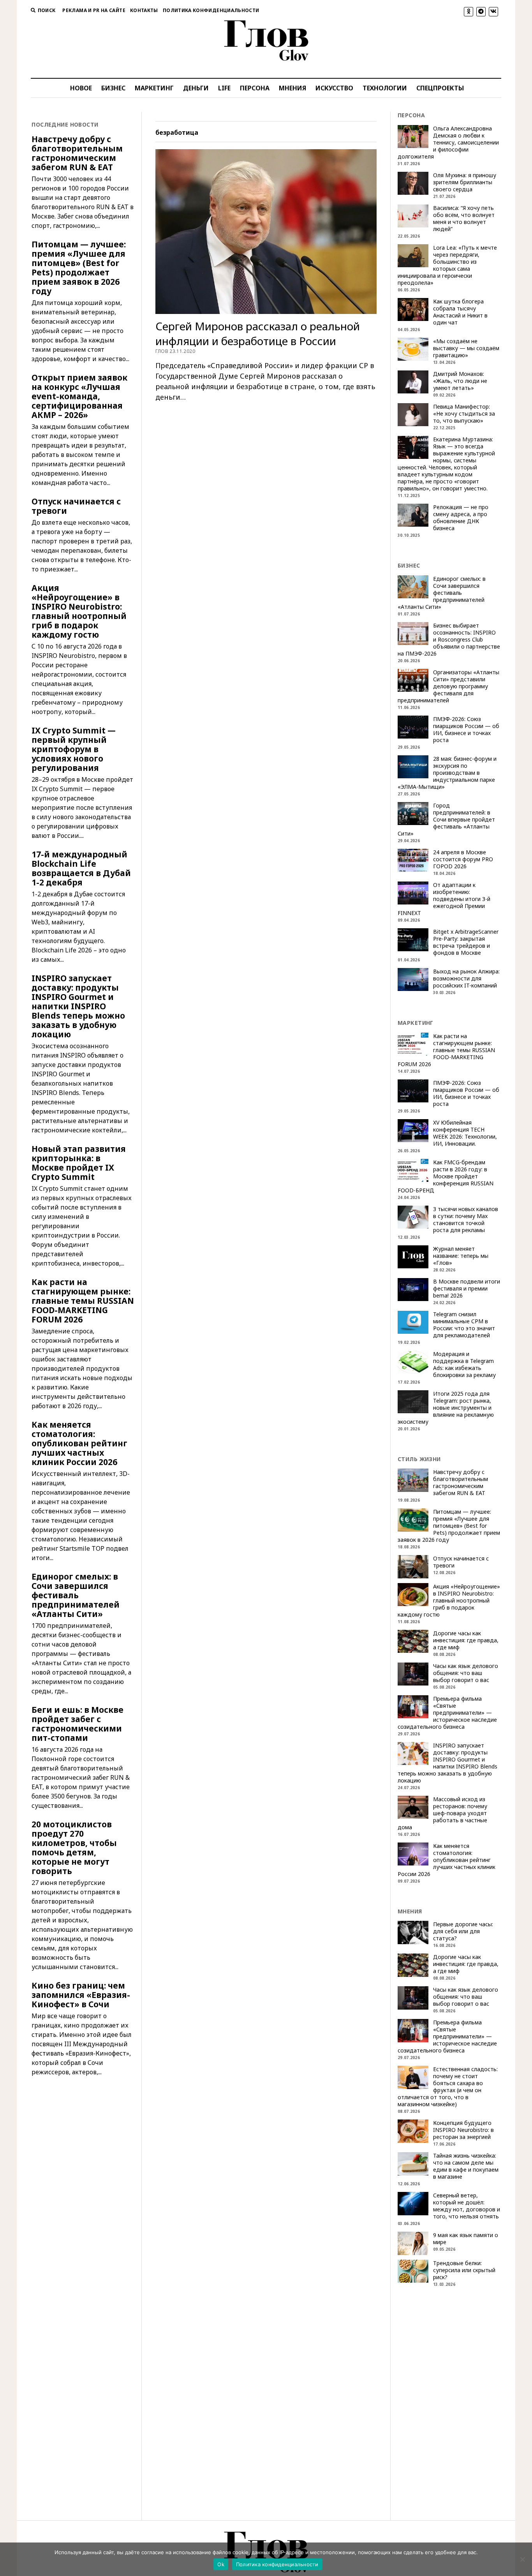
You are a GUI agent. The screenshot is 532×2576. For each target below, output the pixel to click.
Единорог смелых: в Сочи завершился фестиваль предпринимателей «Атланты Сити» (76, 1595)
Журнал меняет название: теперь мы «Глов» (461, 1256)
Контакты (144, 10)
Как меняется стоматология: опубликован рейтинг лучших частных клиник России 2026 (79, 1443)
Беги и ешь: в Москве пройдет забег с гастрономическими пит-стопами (78, 1724)
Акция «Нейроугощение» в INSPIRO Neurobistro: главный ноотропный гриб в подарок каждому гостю (79, 611)
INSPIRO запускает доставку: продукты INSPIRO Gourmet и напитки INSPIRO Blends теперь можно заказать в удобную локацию (78, 1006)
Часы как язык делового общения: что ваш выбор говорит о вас (466, 1673)
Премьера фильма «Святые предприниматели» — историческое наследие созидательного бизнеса (447, 1713)
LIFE (224, 88)
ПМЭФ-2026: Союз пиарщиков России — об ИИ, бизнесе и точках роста (466, 730)
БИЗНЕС (113, 88)
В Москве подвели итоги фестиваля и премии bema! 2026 (467, 1289)
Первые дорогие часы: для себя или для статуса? (463, 1931)
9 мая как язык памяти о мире (466, 2239)
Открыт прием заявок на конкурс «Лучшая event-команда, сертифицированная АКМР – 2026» (79, 396)
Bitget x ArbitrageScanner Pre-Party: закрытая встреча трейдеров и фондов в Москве (466, 942)
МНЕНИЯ (292, 88)
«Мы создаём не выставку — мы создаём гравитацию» (466, 348)
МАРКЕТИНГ (154, 88)
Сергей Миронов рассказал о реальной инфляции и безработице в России (258, 333)
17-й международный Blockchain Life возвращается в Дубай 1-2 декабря (81, 868)
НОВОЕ (81, 88)
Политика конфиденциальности (211, 10)
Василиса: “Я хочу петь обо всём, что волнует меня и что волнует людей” (464, 219)
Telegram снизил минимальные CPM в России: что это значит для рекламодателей (464, 1325)
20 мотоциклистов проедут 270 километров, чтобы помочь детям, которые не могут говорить (74, 1848)
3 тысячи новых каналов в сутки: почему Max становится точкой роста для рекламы (466, 1220)
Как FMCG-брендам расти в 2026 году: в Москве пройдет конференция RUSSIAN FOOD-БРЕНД (446, 1176)
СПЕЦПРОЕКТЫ (440, 88)
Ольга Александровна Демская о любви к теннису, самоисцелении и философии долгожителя (448, 143)
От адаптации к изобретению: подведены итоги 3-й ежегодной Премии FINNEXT (444, 899)
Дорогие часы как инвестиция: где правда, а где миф (466, 1640)
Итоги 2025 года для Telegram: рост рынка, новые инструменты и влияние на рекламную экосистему (446, 1408)
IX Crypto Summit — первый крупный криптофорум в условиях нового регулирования (74, 749)
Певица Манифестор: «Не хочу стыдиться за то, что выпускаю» (464, 414)
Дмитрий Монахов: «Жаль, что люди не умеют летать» (460, 381)
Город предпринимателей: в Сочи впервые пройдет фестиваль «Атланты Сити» (446, 820)
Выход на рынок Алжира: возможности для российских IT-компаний (466, 979)
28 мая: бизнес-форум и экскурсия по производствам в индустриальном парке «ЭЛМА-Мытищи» (447, 773)
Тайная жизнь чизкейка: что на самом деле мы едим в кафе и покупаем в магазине (466, 2166)
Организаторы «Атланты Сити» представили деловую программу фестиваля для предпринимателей (448, 686)
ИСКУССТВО (334, 88)
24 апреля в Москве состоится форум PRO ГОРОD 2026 (463, 859)
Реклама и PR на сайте (94, 10)
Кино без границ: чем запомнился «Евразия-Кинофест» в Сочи (81, 1995)
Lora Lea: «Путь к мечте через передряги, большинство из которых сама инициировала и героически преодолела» (447, 265)
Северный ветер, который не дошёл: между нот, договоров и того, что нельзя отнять (467, 2206)
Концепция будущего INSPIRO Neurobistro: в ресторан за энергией (463, 2130)
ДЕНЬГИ (196, 88)
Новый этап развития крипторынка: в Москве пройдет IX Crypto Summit (79, 1163)
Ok (221, 2564)
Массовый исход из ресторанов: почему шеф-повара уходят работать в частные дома (442, 1813)
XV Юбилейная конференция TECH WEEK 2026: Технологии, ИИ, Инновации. (465, 1133)
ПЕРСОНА (255, 88)
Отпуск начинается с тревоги (76, 506)
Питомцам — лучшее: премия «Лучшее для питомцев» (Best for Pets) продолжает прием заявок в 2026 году (79, 268)
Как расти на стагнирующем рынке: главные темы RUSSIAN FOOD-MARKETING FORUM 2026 (83, 1301)
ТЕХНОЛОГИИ (385, 88)
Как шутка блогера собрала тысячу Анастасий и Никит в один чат (460, 312)
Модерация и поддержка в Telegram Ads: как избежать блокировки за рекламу (464, 1365)
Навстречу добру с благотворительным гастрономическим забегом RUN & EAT (77, 153)
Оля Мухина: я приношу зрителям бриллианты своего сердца (465, 182)
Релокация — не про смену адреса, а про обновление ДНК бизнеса (461, 518)
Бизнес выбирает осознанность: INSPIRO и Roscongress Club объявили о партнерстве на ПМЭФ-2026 (449, 640)
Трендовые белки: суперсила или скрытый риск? (464, 2270)
